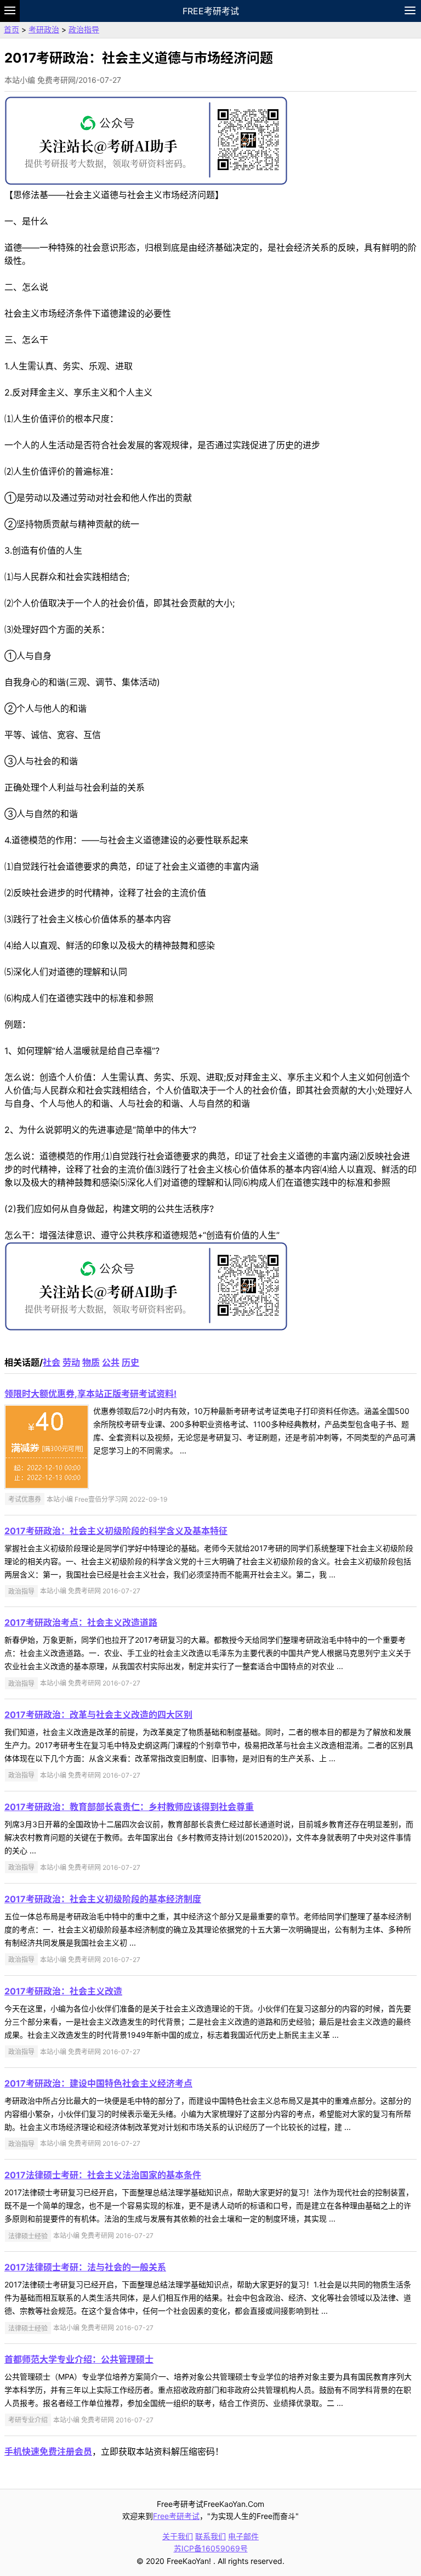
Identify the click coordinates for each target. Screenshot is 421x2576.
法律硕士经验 (28, 2236)
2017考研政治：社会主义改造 (63, 1991)
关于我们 (178, 2536)
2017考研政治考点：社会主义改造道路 (81, 1622)
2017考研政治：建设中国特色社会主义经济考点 (98, 2083)
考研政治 (44, 29)
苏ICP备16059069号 (211, 2548)
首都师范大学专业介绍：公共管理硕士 (79, 2359)
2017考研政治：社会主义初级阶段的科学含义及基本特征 (116, 1531)
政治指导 (84, 29)
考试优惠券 (25, 1499)
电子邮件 (243, 2536)
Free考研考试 (211, 11)
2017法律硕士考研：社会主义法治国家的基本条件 (103, 2175)
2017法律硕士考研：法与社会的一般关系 (85, 2267)
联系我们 (210, 2536)
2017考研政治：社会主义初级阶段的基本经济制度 (103, 1899)
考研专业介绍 (28, 2420)
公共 (111, 1362)
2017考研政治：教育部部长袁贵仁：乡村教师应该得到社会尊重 (129, 1807)
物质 (91, 1362)
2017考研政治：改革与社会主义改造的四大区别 (98, 1715)
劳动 (71, 1362)
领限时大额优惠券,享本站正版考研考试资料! (90, 1394)
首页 (12, 29)
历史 (130, 1362)
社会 (52, 1362)
